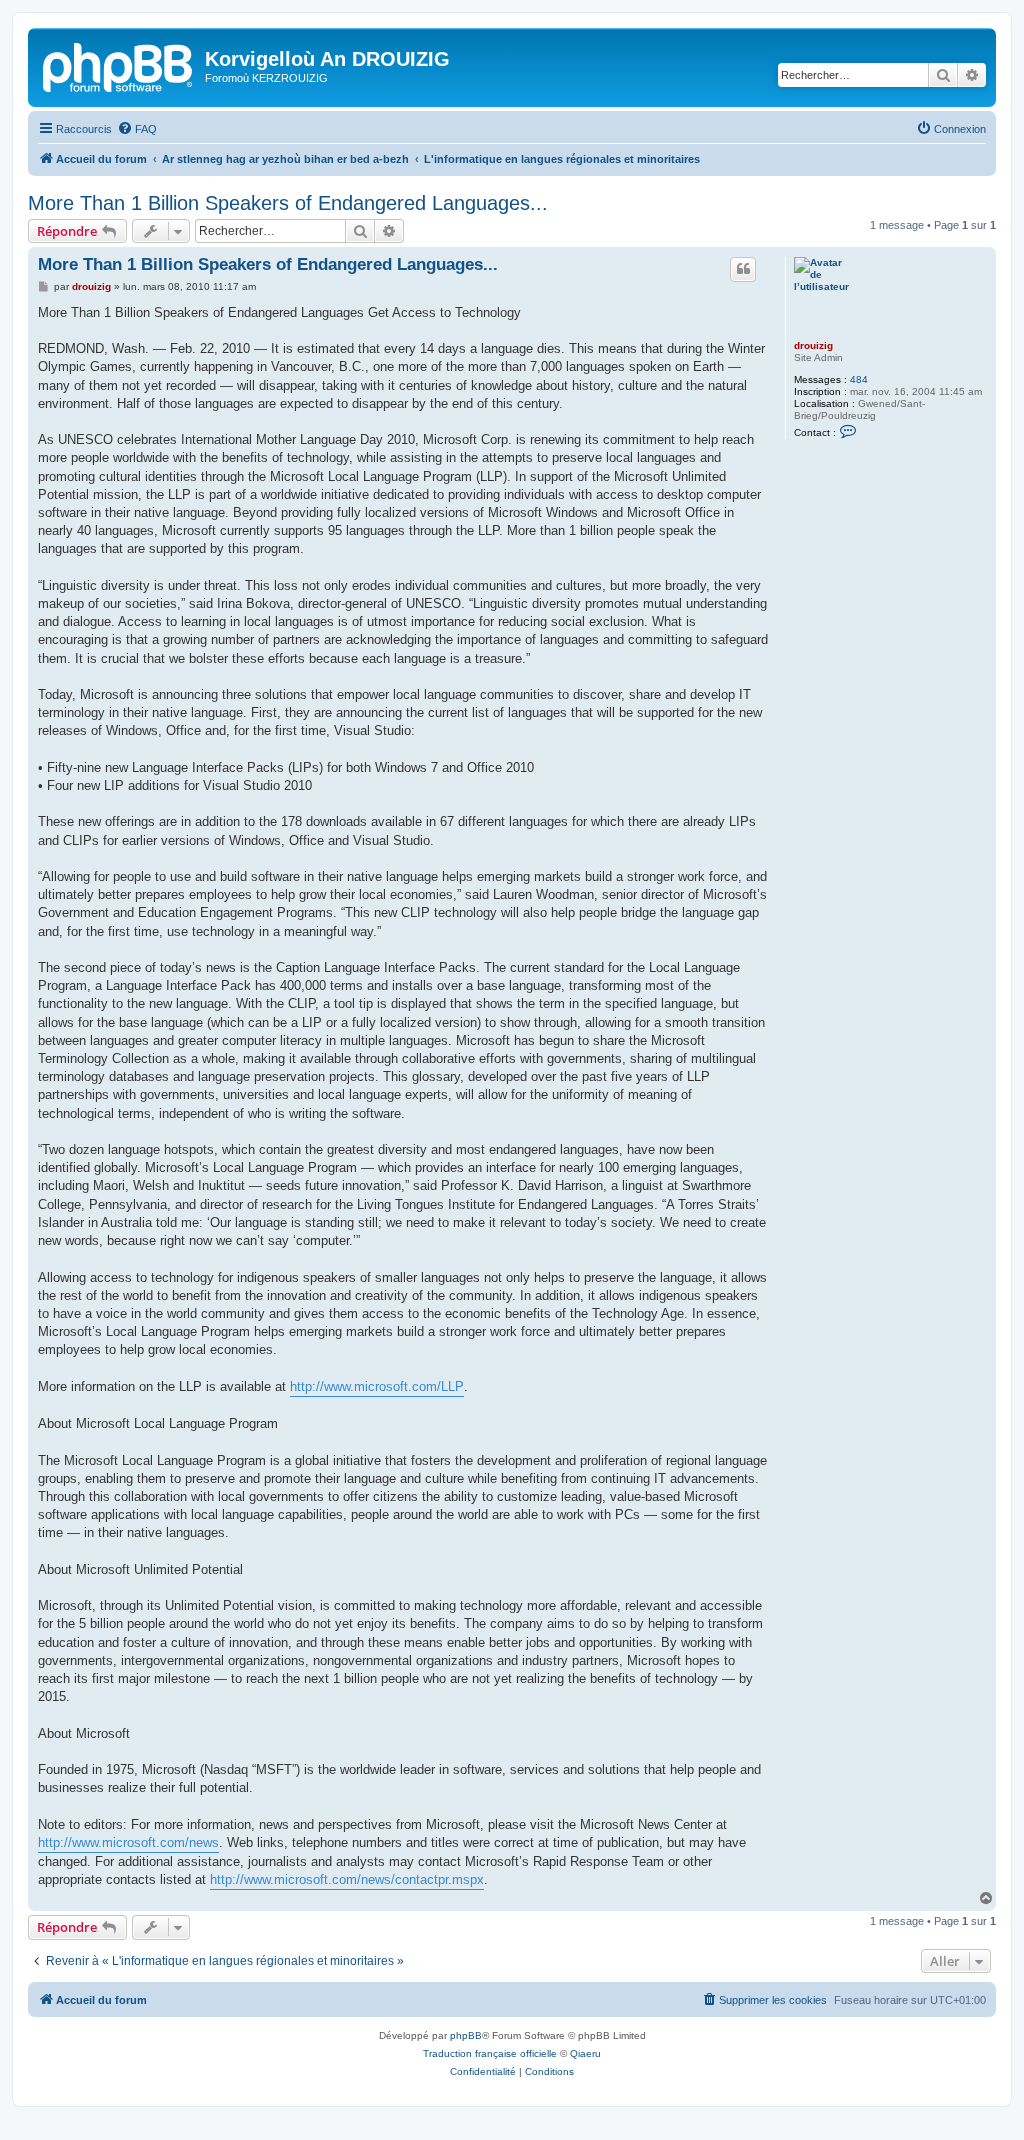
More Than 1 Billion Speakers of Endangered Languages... (288, 203)
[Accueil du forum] (119, 65)
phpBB (466, 2035)
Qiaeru (585, 2053)
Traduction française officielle (490, 2053)
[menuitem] (137, 129)
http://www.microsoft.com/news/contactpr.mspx (347, 1879)
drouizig (813, 345)
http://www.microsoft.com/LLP (377, 1386)
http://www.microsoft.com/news (128, 1842)
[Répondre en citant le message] (743, 269)
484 (859, 379)
